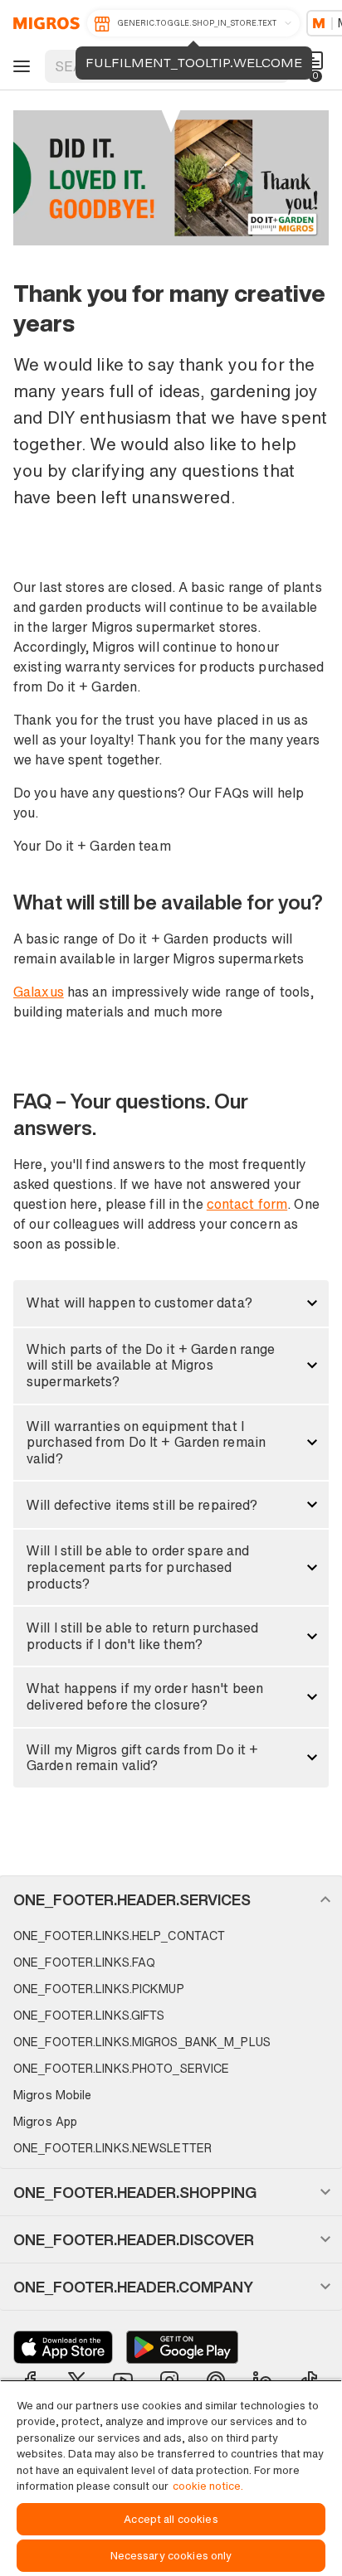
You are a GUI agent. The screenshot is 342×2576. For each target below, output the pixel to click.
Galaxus (39, 992)
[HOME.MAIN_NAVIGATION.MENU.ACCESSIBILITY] (19, 66)
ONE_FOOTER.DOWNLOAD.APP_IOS (63, 2347)
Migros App (45, 2121)
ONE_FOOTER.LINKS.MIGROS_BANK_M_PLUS (142, 2042)
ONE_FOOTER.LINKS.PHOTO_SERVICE (121, 2068)
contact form (247, 1204)
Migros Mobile (52, 2095)
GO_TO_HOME (44, 23)
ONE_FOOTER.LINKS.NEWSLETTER (112, 2148)
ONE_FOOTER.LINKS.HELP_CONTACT (119, 1936)
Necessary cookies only (171, 2556)
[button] (171, 1303)
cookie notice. (208, 2486)
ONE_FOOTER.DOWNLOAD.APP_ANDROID (182, 2347)
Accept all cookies (171, 2519)
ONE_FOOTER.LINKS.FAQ (84, 1962)
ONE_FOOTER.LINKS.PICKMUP (99, 1989)
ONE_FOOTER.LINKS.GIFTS (89, 2015)
